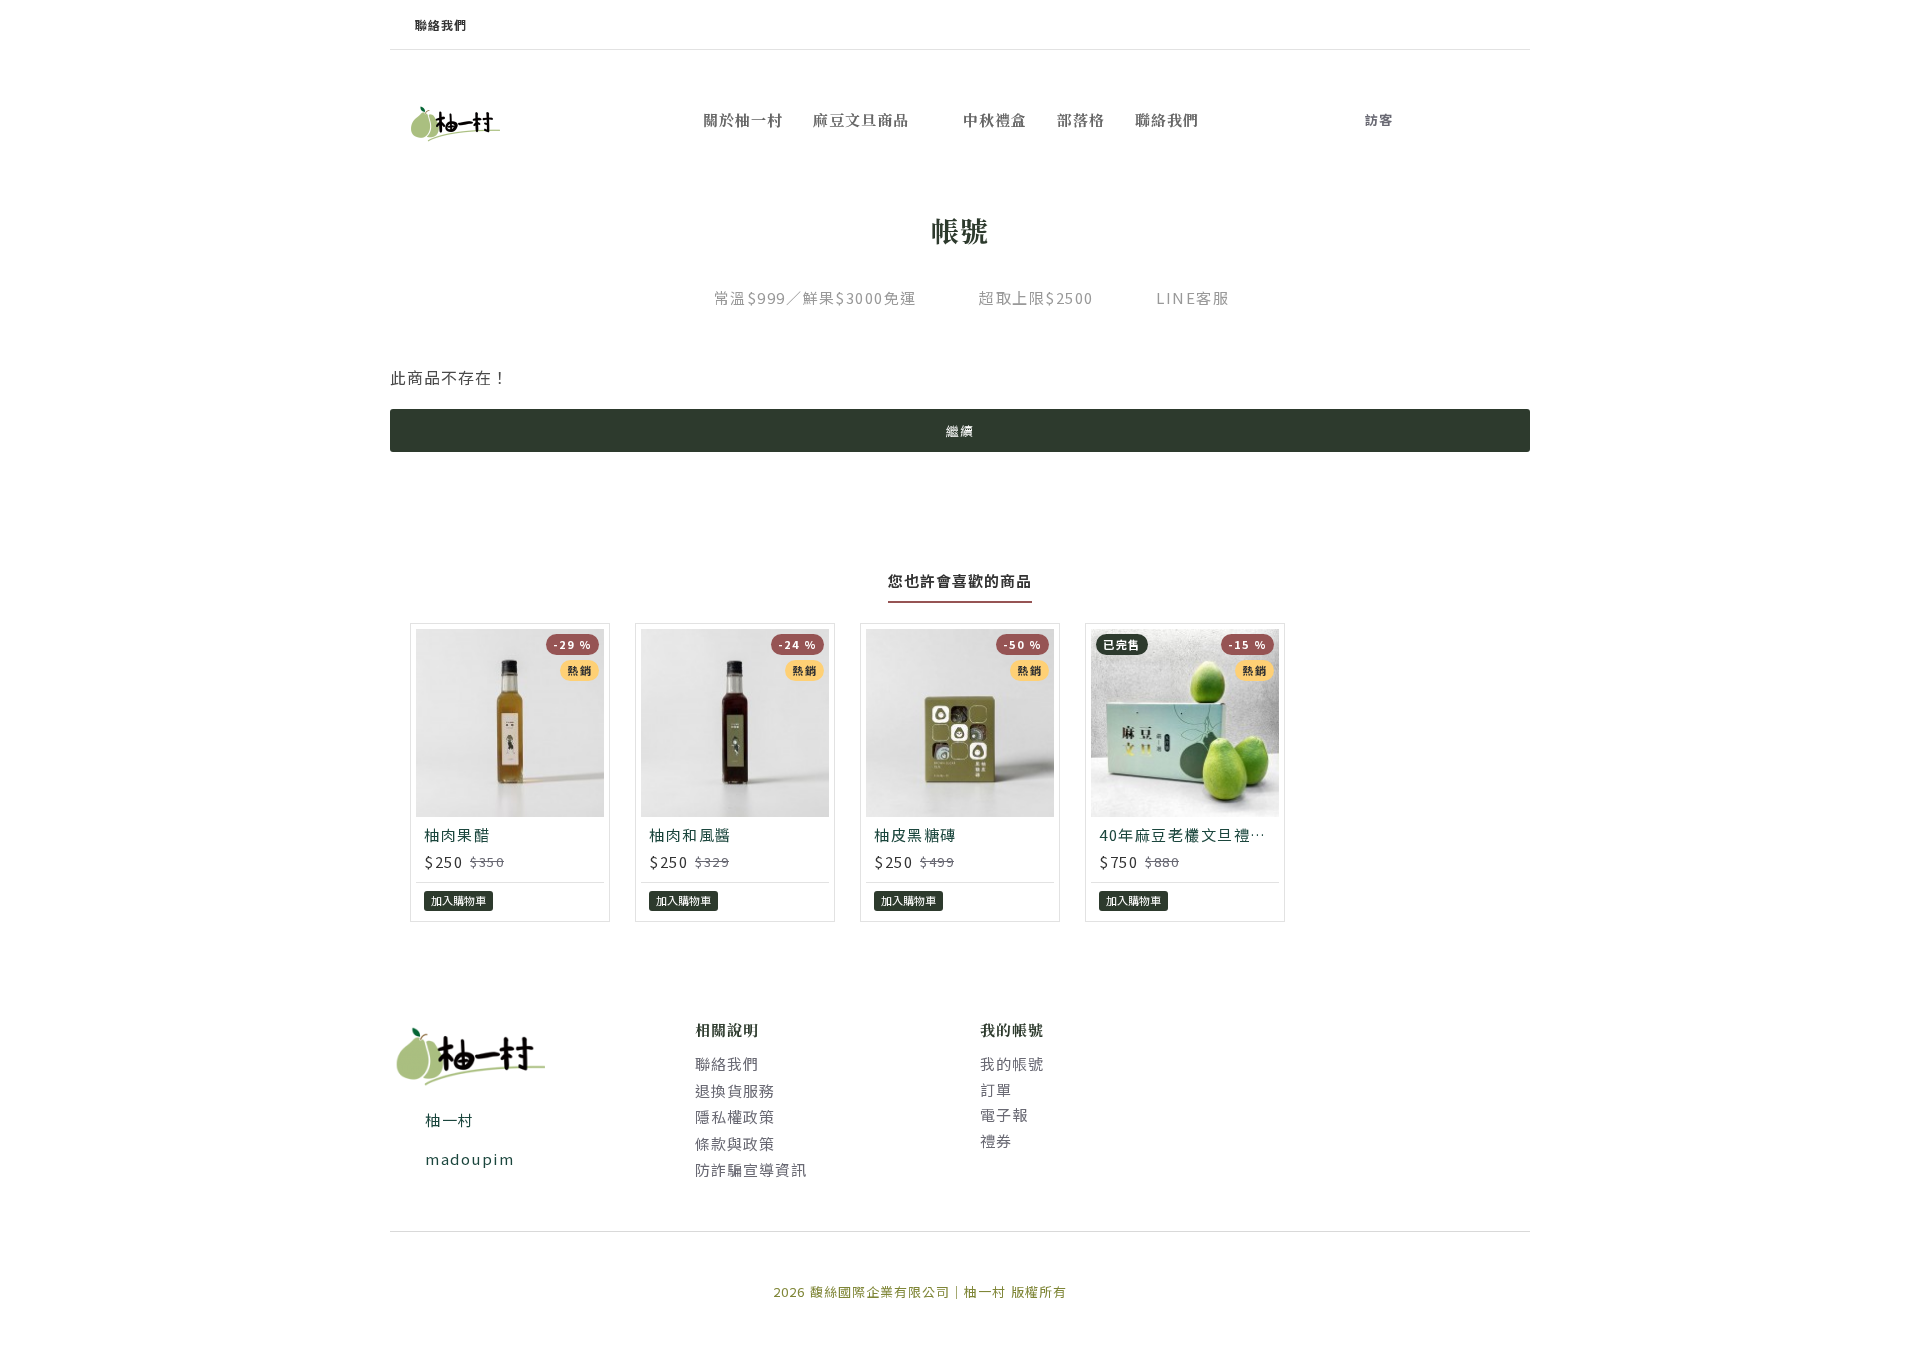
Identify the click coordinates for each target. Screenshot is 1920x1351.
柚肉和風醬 (690, 835)
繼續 (960, 430)
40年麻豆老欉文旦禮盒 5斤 (1189, 835)
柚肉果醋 (457, 835)
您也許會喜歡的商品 (960, 581)
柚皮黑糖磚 (915, 835)
